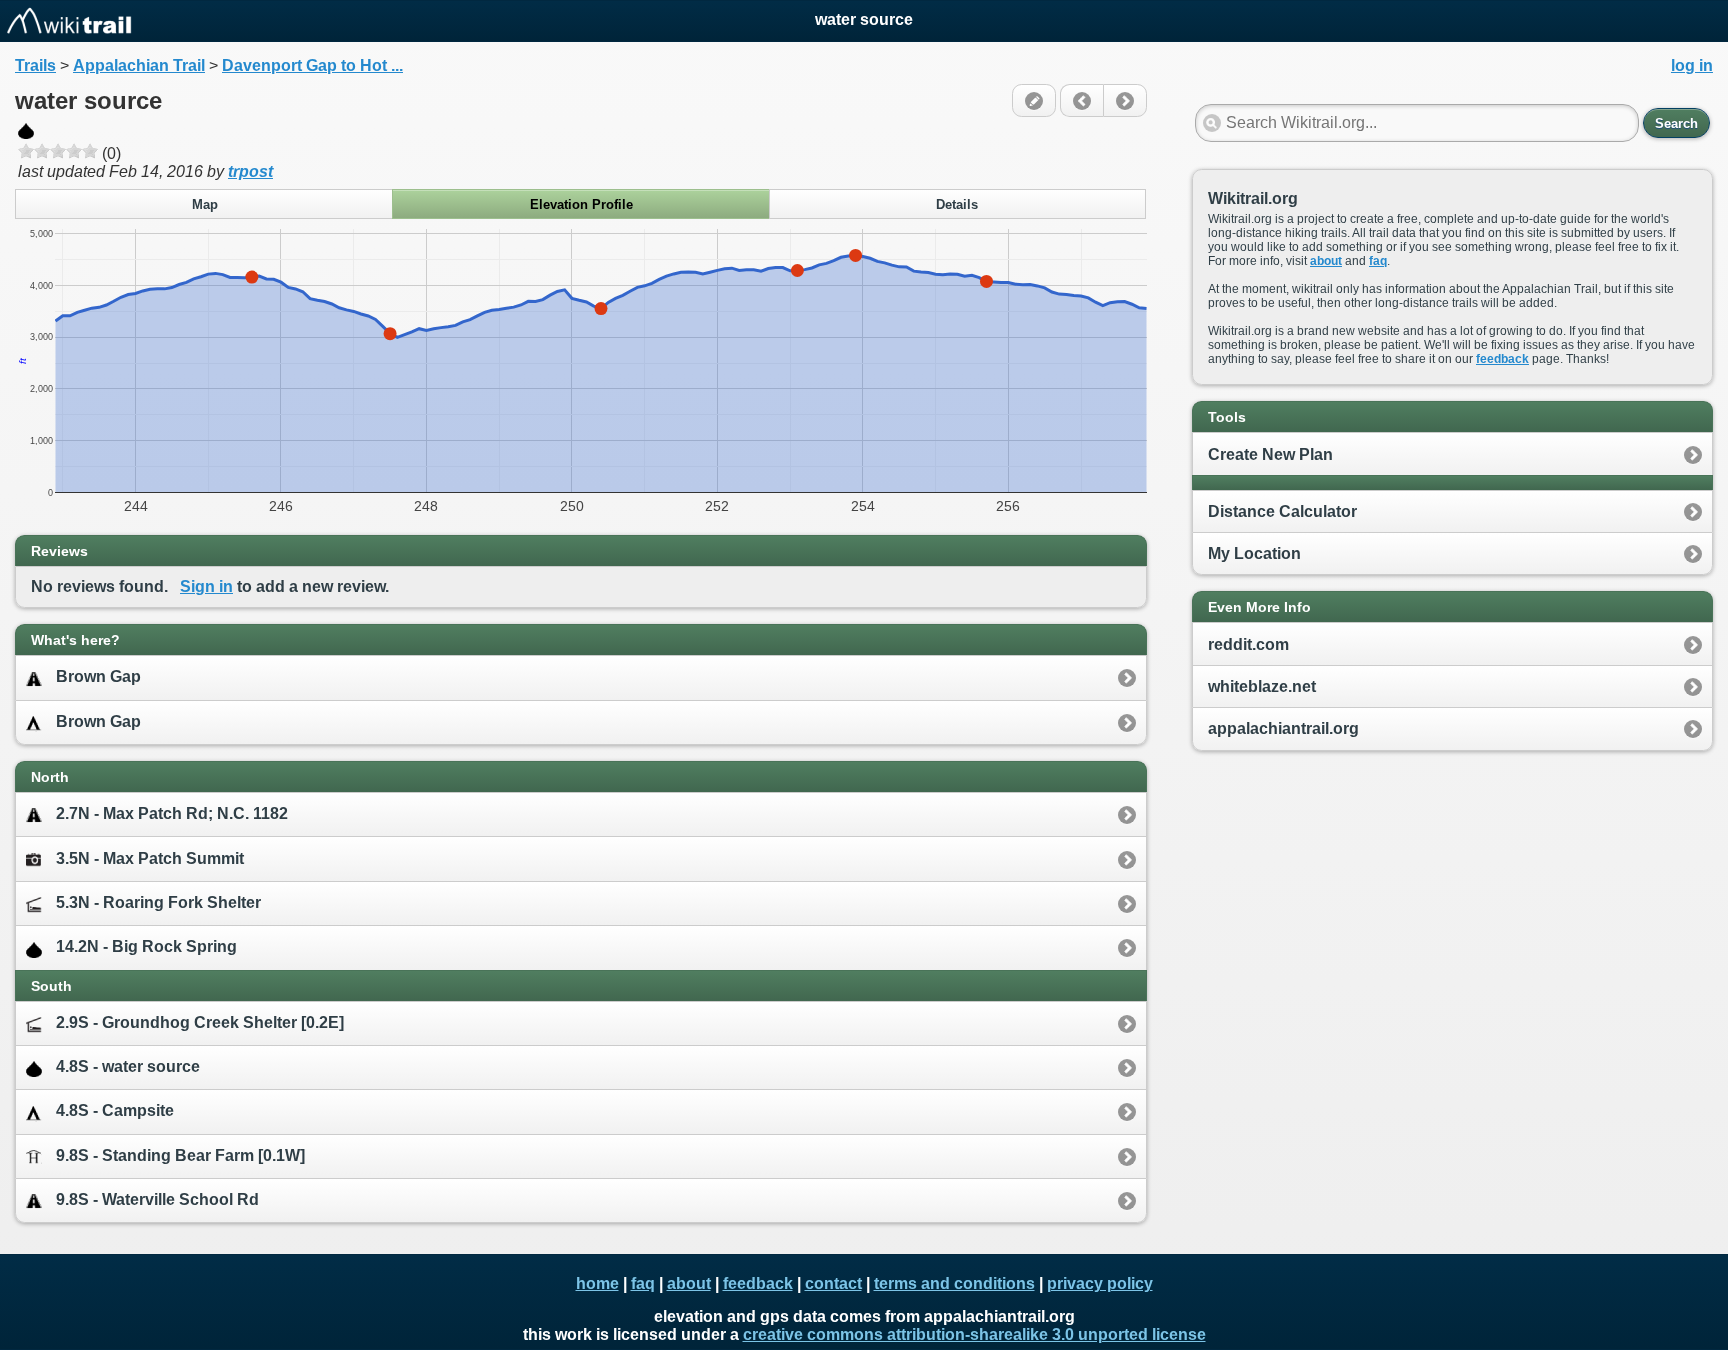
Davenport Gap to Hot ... (312, 65)
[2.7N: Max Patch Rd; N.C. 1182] (1125, 100)
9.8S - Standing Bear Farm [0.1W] (180, 1155)
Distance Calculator (1282, 511)
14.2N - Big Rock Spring (146, 946)
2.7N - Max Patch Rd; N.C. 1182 (172, 813)
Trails (35, 65)
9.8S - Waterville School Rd (157, 1199)
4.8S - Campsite (115, 1110)
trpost (250, 171)
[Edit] (1034, 100)
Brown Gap (98, 676)
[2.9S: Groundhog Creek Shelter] (1081, 100)
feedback (1502, 359)
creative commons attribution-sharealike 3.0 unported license (974, 1334)
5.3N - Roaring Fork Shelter (158, 902)
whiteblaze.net (1262, 686)
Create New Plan (1270, 454)
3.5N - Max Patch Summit (150, 858)
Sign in (206, 586)
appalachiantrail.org (1283, 728)
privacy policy (1100, 1283)
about (1326, 261)
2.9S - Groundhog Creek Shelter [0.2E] (200, 1022)
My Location (1254, 553)
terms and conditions (954, 1283)
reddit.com (1248, 644)
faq (1378, 261)
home (597, 1283)
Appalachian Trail (139, 65)
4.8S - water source (128, 1066)
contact (833, 1283)
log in (1692, 65)
